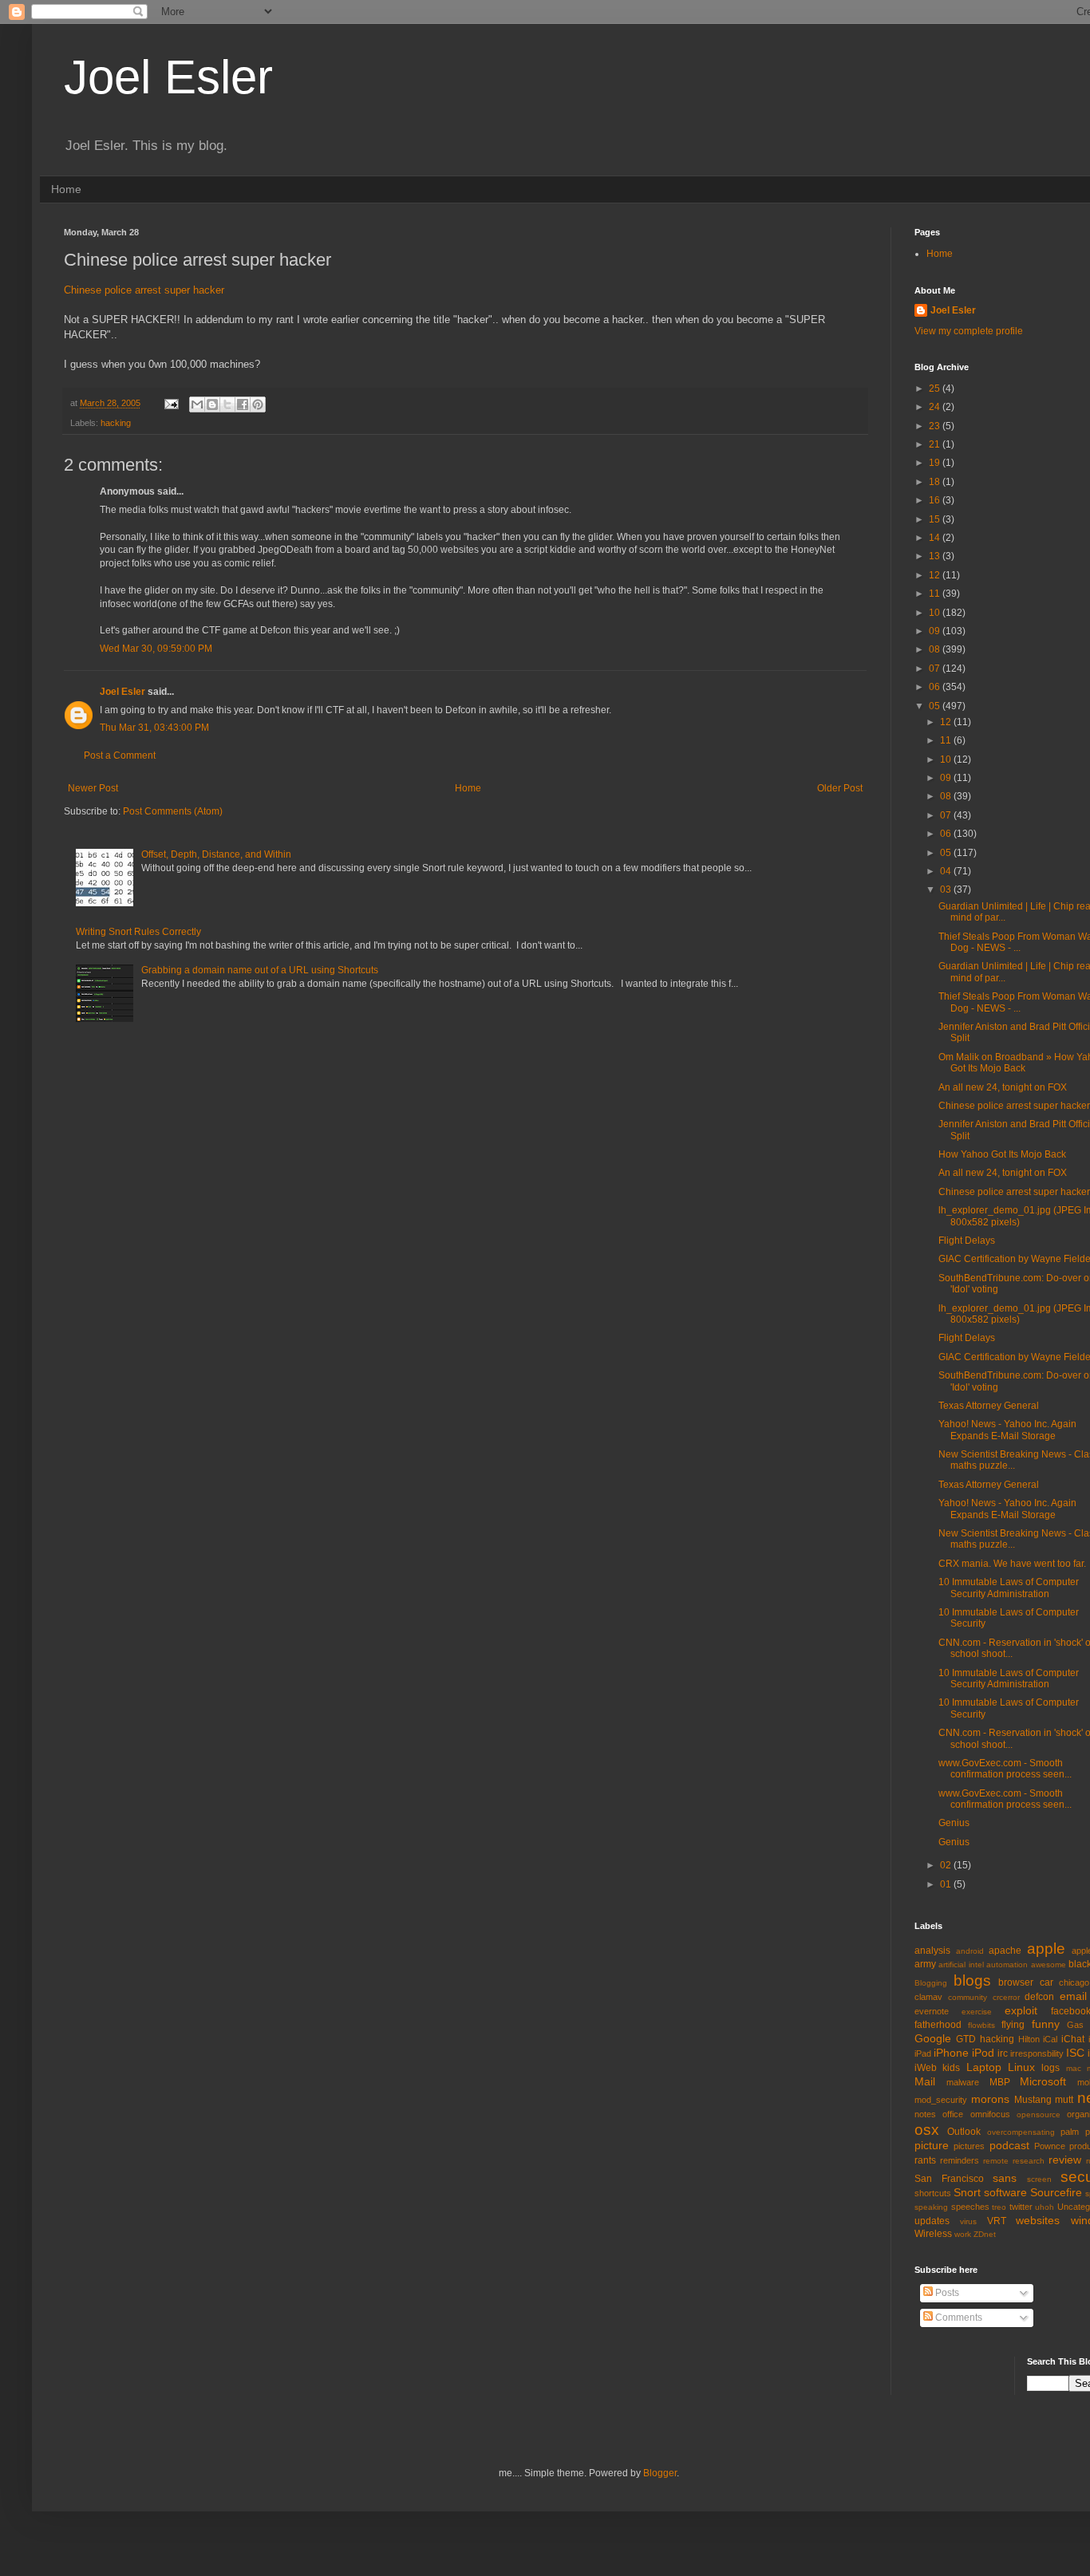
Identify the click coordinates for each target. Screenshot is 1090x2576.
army (925, 1964)
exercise (977, 2012)
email (1073, 1996)
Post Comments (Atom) (173, 811)
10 (936, 613)
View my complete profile (969, 331)
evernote (932, 2011)
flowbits (981, 2025)
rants (925, 2160)
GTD (966, 2039)
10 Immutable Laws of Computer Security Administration (1009, 1588)
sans (1005, 2178)
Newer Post (93, 788)
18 (936, 482)
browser (1016, 1982)
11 (936, 594)
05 (936, 706)
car (1047, 1982)
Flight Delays (967, 1241)
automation (1007, 1965)
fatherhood (938, 2025)
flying (1013, 2025)
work (963, 2234)
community (968, 1997)
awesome (1049, 1965)
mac (1074, 2068)
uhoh (1045, 2207)
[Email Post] (171, 403)
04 (947, 871)
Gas (1075, 2025)
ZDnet (985, 2234)
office (953, 2114)
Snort (967, 2192)
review (1065, 2160)
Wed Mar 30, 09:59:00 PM (156, 649)
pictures (969, 2146)
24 (936, 407)
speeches (970, 2207)
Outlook (964, 2132)
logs (1051, 2068)
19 (936, 463)
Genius (954, 1823)
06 (936, 687)
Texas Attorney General (989, 1406)
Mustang (1033, 2100)
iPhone (951, 2053)
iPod (983, 2053)
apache (1005, 1951)
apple (1046, 1949)
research (1029, 2161)
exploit (1021, 2010)
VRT (997, 2221)
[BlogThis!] (212, 404)
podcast (1009, 2145)
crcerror (1006, 1997)
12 (936, 575)
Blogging (931, 1983)
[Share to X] (227, 404)
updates (932, 2221)
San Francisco (949, 2179)
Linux (1021, 2067)
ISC (1075, 2053)
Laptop (984, 2067)
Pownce (1050, 2146)
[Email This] (197, 404)
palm (1070, 2132)
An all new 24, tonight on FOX (1003, 1087)
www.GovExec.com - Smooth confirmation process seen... (1005, 1769)
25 (936, 389)
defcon (1039, 1997)
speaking (931, 2207)
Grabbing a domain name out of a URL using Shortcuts (260, 970)
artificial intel (961, 1965)
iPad (923, 2053)
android (970, 1951)
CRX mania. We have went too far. (1012, 1564)
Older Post (840, 788)
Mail (925, 2081)
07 (936, 669)
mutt (1064, 2100)
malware (963, 2082)
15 (936, 519)
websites (1038, 2220)
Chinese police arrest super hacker (144, 290)
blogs (972, 1980)
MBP (1000, 2082)
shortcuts (933, 2193)
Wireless (933, 2234)
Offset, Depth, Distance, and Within (216, 854)
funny (1046, 2024)
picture (932, 2145)
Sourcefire (1056, 2192)
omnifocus (990, 2114)
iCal (1050, 2039)
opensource (1039, 2114)
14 (936, 538)
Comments (958, 2318)
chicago (1074, 1982)
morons (990, 2099)
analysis (932, 1951)
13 (936, 556)
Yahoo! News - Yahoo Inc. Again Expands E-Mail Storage (1007, 1430)
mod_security (941, 2100)
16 (936, 500)
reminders (960, 2160)
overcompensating (1021, 2132)
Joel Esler (168, 77)
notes (925, 2114)
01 (947, 1884)
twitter (1021, 2207)
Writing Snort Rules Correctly (138, 932)
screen (1039, 2179)
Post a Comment (120, 755)
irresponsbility (1037, 2053)
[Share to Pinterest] (258, 404)
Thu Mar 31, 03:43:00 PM (154, 728)
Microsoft (1043, 2081)
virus (968, 2221)
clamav (928, 1997)
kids (951, 2068)
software (1005, 2192)
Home (66, 189)
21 (936, 444)
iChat (1073, 2039)
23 (936, 426)
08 (936, 649)
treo (999, 2207)
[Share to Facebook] (243, 404)
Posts (946, 2293)
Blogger (660, 2473)
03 (947, 890)
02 (947, 1865)
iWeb (926, 2068)
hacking (116, 423)
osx (927, 2130)
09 (936, 631)
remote (996, 2161)
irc (1003, 2053)
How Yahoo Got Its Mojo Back (1002, 1154)
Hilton (1029, 2039)
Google (933, 2038)
